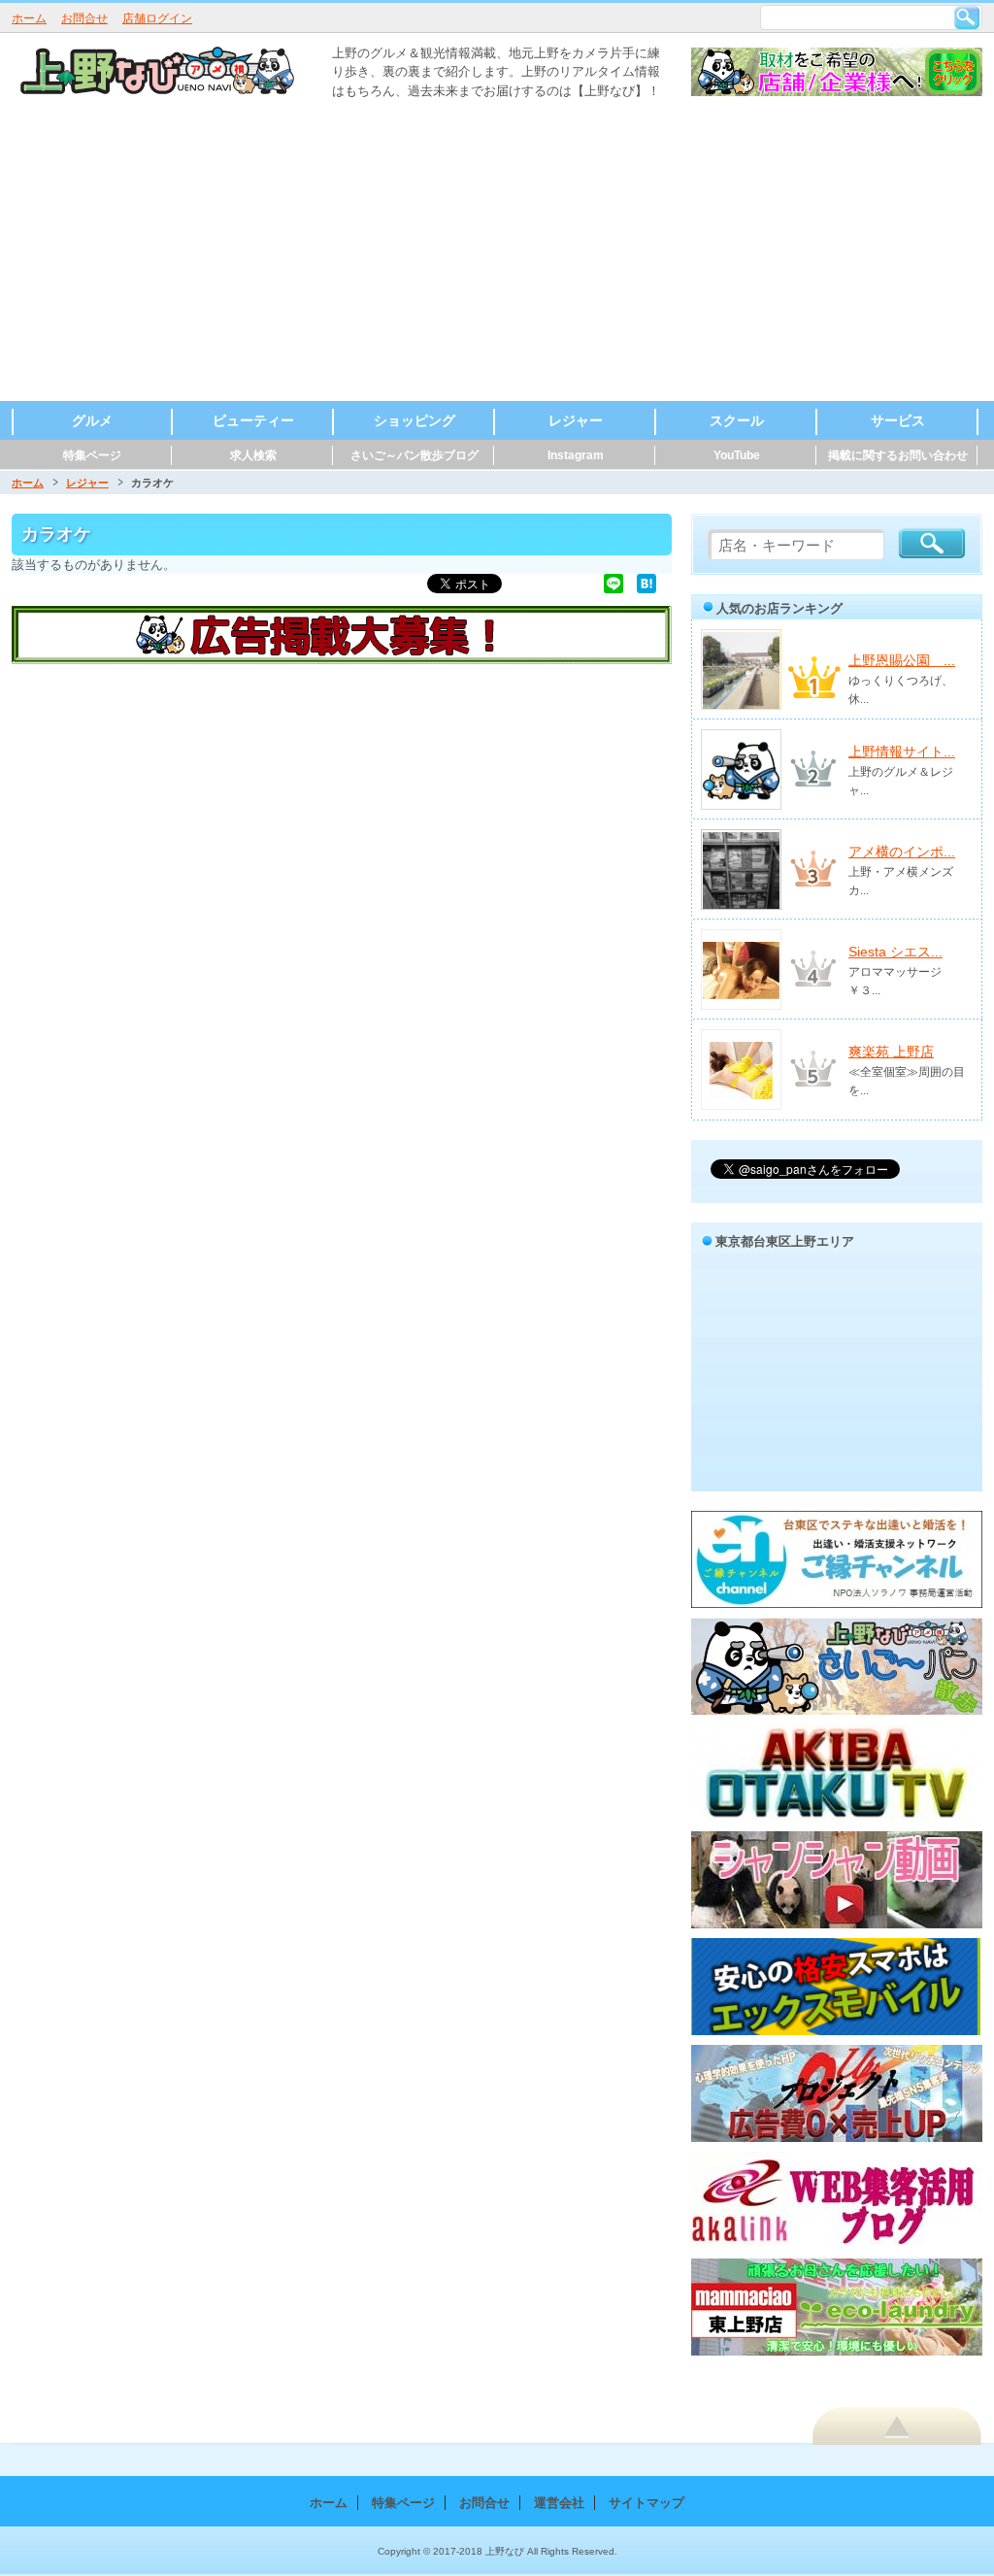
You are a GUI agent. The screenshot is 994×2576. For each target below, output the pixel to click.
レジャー (576, 420)
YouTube (737, 455)
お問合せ (84, 18)
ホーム (29, 18)
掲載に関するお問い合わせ (898, 455)
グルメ (92, 420)
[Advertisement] (497, 255)
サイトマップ (646, 2503)
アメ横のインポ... (902, 852)
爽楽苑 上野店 (891, 1052)
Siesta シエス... (895, 952)
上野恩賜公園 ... (902, 660)
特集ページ (92, 455)
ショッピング (414, 420)
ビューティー (253, 420)
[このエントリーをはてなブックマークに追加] (646, 583)
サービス (898, 420)
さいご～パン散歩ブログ (414, 455)
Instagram (576, 455)
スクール (737, 420)
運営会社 (559, 2503)
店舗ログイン (157, 18)
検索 (967, 17)
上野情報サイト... (902, 752)
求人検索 (253, 455)
